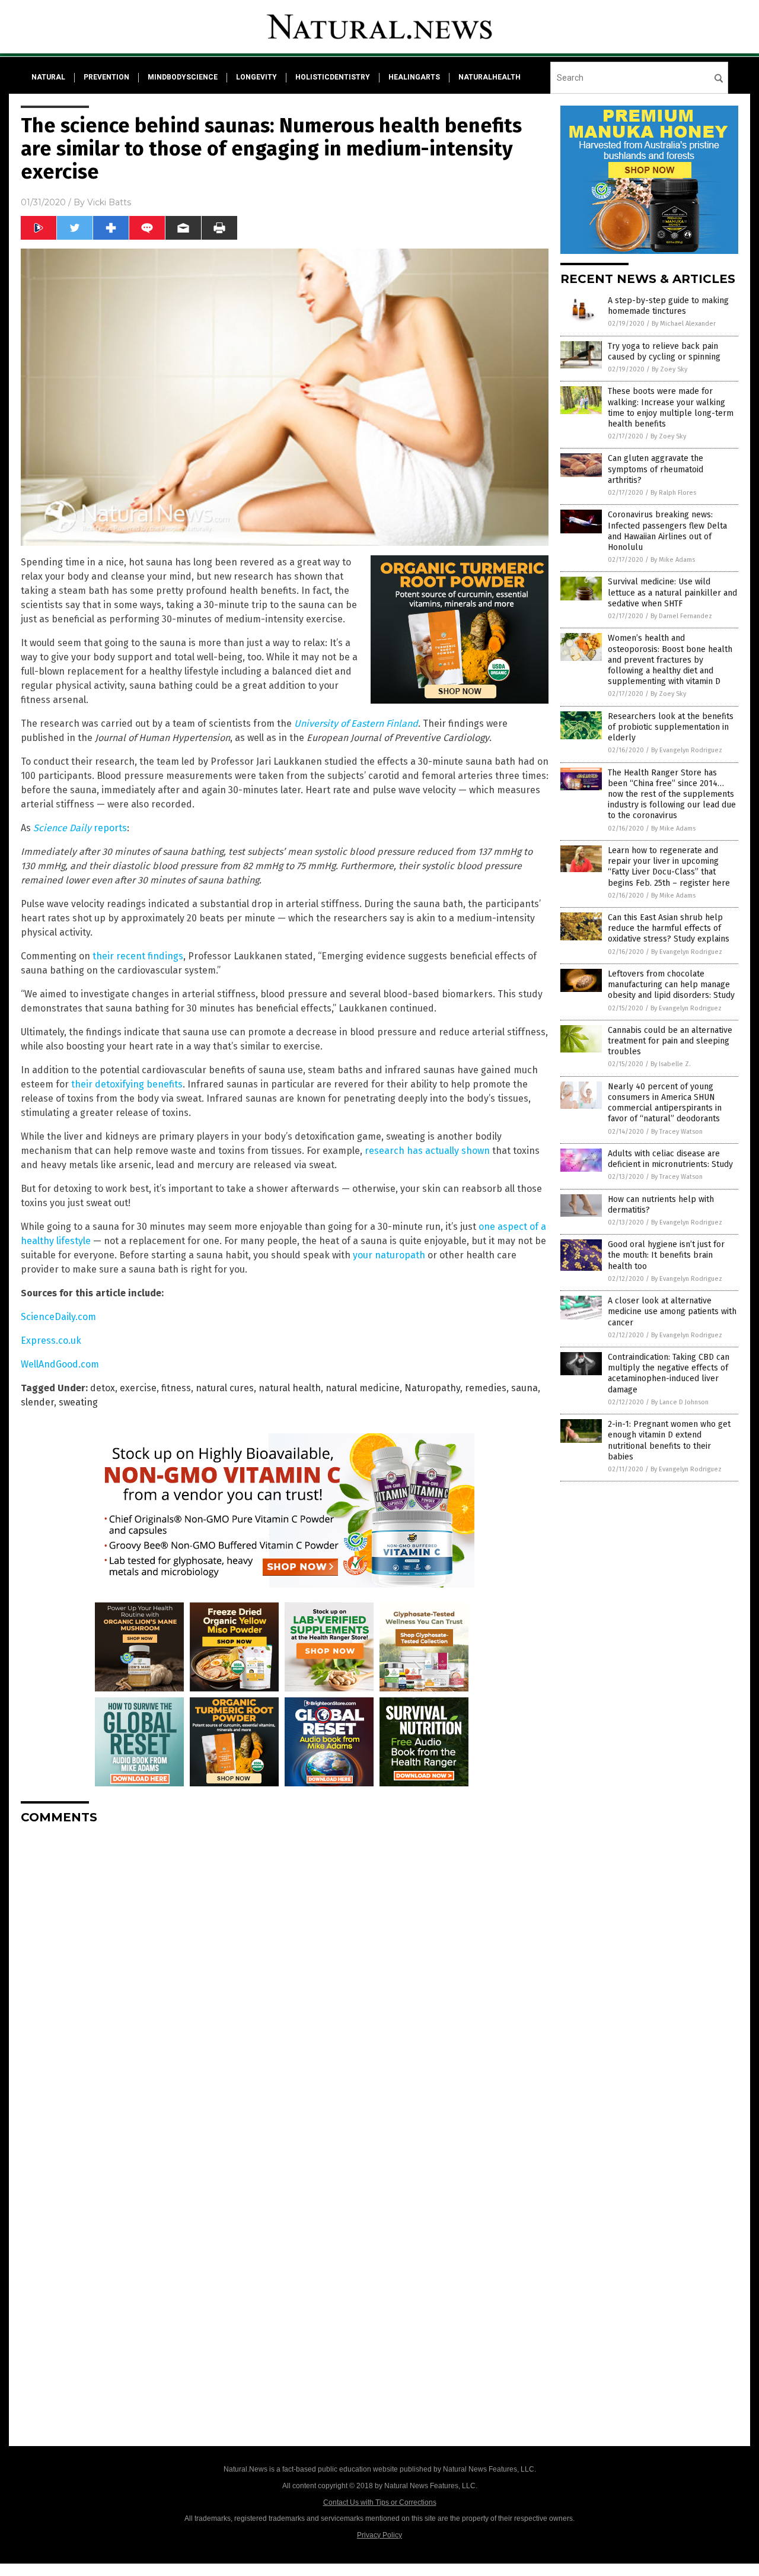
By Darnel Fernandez (681, 616)
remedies (486, 1388)
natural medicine (363, 1388)
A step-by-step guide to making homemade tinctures (668, 306)
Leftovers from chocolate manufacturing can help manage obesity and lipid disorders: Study (671, 985)
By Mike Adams (673, 560)
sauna (524, 1388)
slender (37, 1402)
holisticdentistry (333, 77)
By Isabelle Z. (671, 1064)
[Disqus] (285, 1982)
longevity (256, 77)
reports (80, 828)
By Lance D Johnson (680, 1402)
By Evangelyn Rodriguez (687, 750)
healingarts (414, 77)
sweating (78, 1402)
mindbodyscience (183, 77)
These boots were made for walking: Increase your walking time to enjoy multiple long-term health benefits (671, 408)
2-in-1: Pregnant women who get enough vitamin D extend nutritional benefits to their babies (669, 1440)
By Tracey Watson (677, 1132)
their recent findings (138, 956)
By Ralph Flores (673, 493)
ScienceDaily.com (58, 1317)
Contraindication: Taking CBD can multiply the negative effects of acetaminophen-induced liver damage (669, 1373)
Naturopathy (432, 1388)
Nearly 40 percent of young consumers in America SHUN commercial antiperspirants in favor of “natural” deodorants (665, 1103)
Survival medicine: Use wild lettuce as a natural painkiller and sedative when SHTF (672, 592)
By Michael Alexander (684, 324)
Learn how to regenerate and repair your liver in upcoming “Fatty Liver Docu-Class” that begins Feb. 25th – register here (669, 867)
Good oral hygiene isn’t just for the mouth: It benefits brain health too (666, 1255)
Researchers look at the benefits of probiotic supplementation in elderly (671, 727)
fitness (176, 1388)
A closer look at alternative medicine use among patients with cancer (672, 1311)
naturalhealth (489, 77)
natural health (290, 1388)
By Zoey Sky (669, 369)
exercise (138, 1388)
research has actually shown (427, 1151)
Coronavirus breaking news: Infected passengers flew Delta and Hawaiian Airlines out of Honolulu (667, 531)
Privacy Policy (379, 2535)
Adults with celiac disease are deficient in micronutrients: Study (670, 1159)
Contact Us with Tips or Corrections (380, 2502)
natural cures (225, 1388)
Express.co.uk (51, 1341)
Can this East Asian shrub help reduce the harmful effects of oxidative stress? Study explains (669, 928)
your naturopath (389, 1255)
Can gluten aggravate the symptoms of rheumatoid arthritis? (656, 469)
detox (103, 1388)
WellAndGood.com (60, 1364)
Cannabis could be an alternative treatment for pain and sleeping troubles (670, 1041)
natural (48, 77)
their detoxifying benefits (127, 1084)
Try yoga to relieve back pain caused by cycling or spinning (664, 352)
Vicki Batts (109, 202)
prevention (106, 77)
